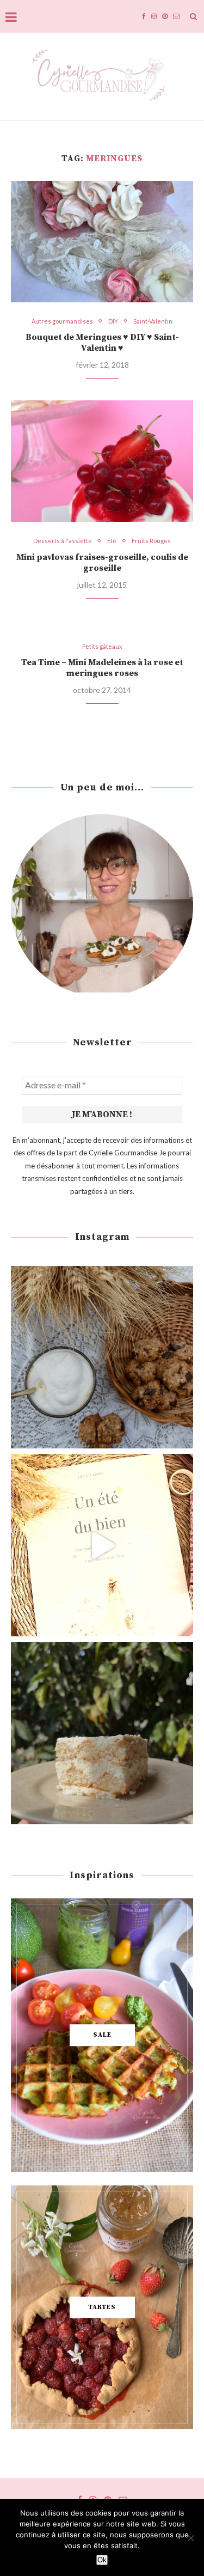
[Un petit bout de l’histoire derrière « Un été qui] (102, 1545)
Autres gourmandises (62, 321)
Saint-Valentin (153, 321)
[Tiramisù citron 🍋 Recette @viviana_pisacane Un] (102, 1733)
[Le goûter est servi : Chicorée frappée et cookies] (102, 1357)
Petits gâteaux (102, 646)
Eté (112, 541)
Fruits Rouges (151, 541)
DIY (113, 321)
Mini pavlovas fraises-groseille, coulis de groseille (102, 563)
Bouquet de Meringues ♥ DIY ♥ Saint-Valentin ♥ (102, 343)
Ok (102, 2560)
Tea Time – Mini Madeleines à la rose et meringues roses (102, 668)
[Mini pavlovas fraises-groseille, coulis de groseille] (102, 461)
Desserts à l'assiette (63, 541)
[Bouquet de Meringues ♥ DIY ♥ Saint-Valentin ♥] (102, 242)
